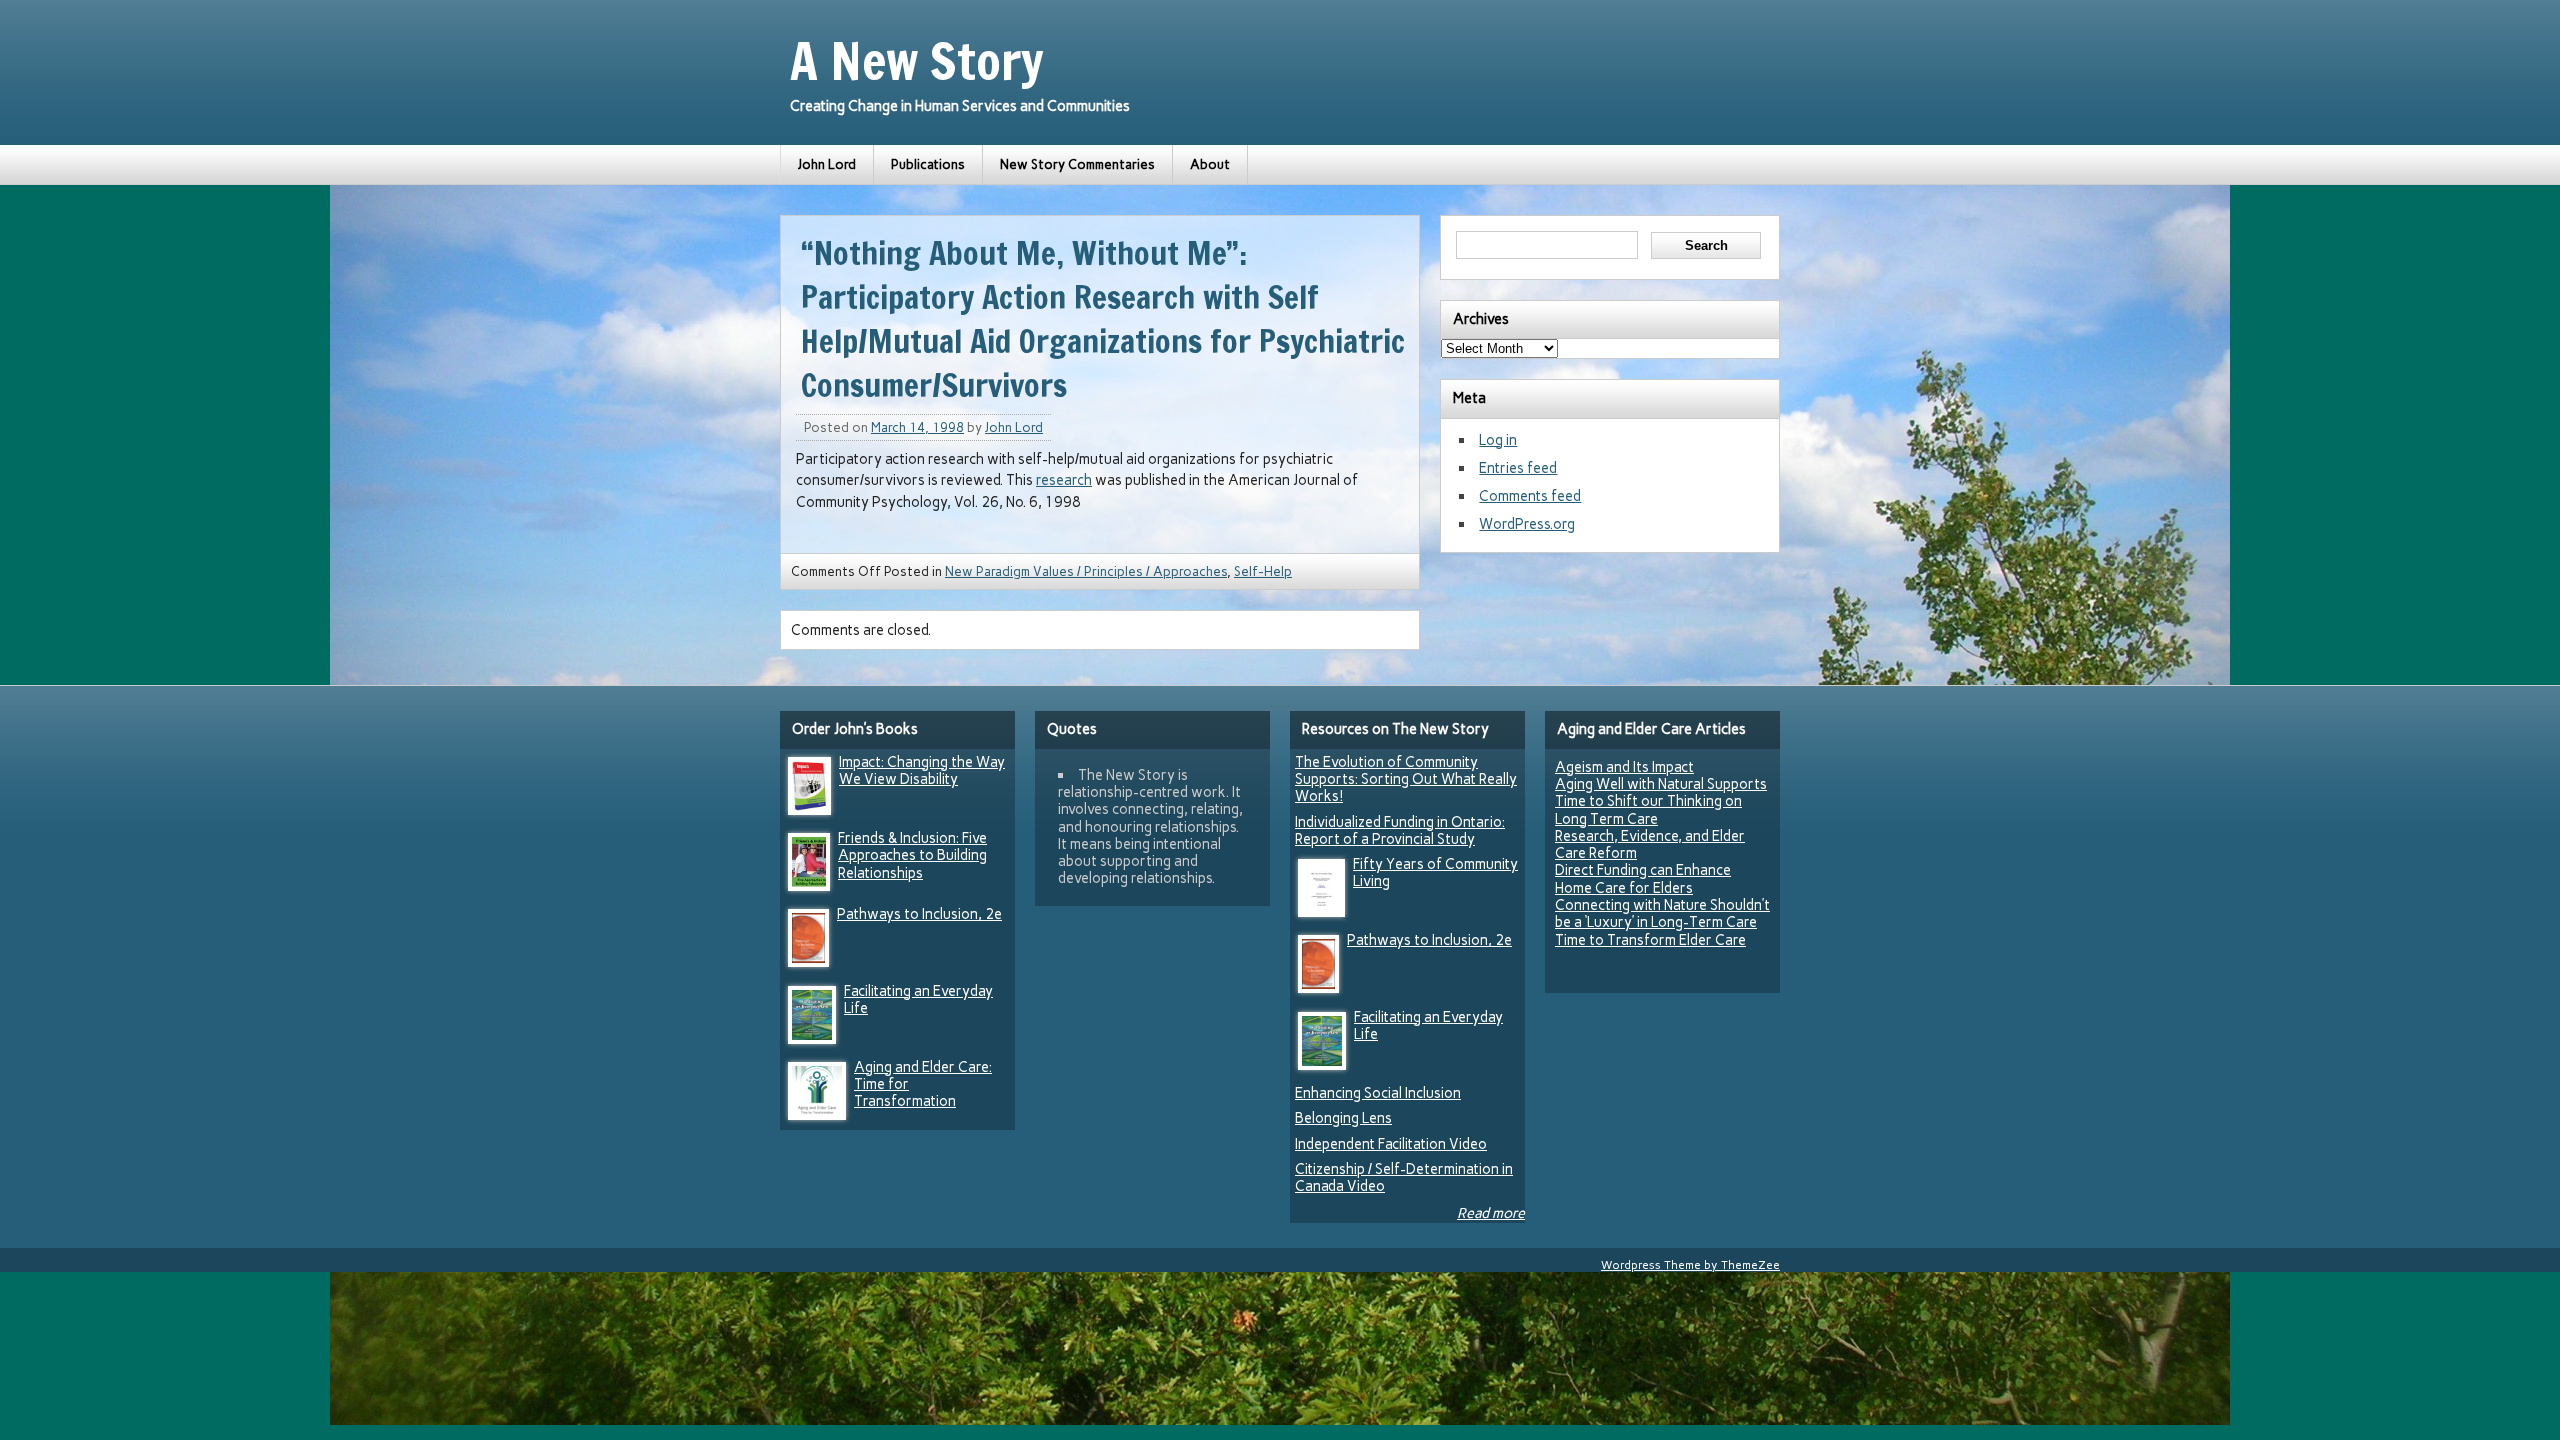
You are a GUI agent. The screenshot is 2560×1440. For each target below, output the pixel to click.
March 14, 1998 (917, 427)
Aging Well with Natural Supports (1661, 784)
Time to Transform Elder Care (1650, 940)
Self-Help (1263, 571)
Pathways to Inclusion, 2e (919, 914)
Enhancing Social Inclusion (1378, 1093)
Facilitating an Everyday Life (918, 999)
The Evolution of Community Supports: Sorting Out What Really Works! (1406, 779)
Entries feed (1518, 468)
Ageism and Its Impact (1624, 767)
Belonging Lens (1343, 1118)
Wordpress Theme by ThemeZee (1690, 1265)
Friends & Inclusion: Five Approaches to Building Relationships (912, 855)
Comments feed (1530, 496)
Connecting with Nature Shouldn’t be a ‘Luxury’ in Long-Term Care (1662, 913)
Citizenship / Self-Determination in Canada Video (1404, 1177)
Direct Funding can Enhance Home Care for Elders (1643, 878)
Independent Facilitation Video (1391, 1144)
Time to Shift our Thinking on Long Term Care (1648, 809)
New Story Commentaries (1077, 164)
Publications (928, 164)
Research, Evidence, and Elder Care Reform (1650, 844)
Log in (1498, 440)
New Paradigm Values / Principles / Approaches (1086, 571)
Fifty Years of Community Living (1435, 872)
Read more (1491, 1213)
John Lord (827, 164)
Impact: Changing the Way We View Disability (922, 770)
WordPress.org (1527, 524)
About (1210, 164)
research (1064, 480)
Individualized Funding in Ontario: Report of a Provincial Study (1400, 830)
